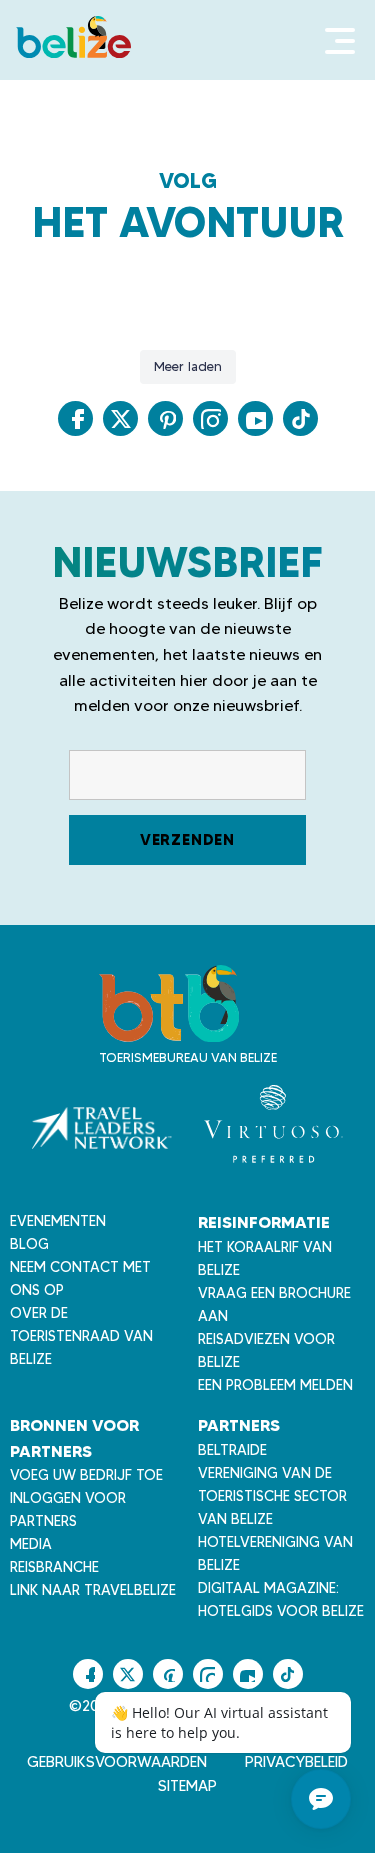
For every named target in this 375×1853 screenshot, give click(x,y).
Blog (29, 1244)
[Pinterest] (165, 418)
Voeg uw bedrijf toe (86, 1475)
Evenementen (58, 1221)
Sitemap (187, 1786)
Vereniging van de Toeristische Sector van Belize (272, 1496)
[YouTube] (255, 418)
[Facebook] (75, 418)
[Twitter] (120, 418)
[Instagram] (210, 418)
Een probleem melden (275, 1385)
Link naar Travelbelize (93, 1590)
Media (31, 1544)
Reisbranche (54, 1567)
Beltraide (232, 1450)
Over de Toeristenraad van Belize (81, 1336)
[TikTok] (300, 418)
